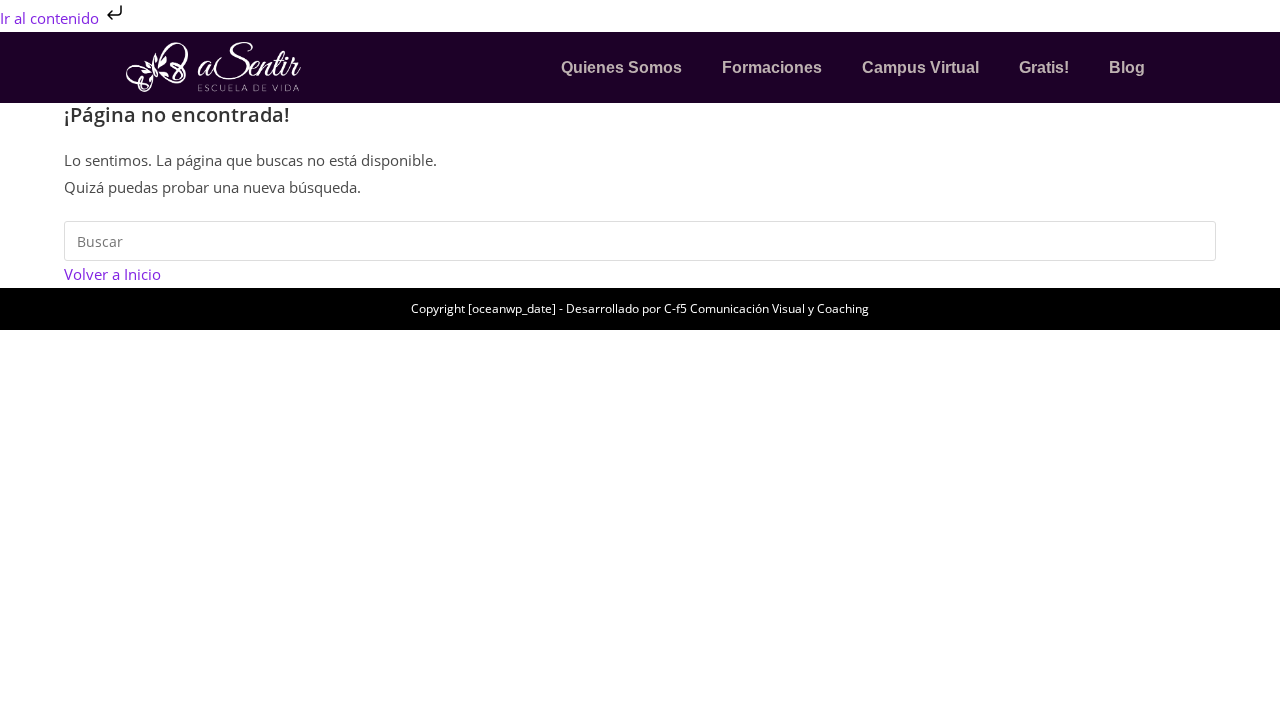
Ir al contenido (51, 18)
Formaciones (772, 67)
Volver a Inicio (112, 274)
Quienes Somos (621, 67)
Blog (1127, 67)
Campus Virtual (920, 67)
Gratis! (1044, 67)
